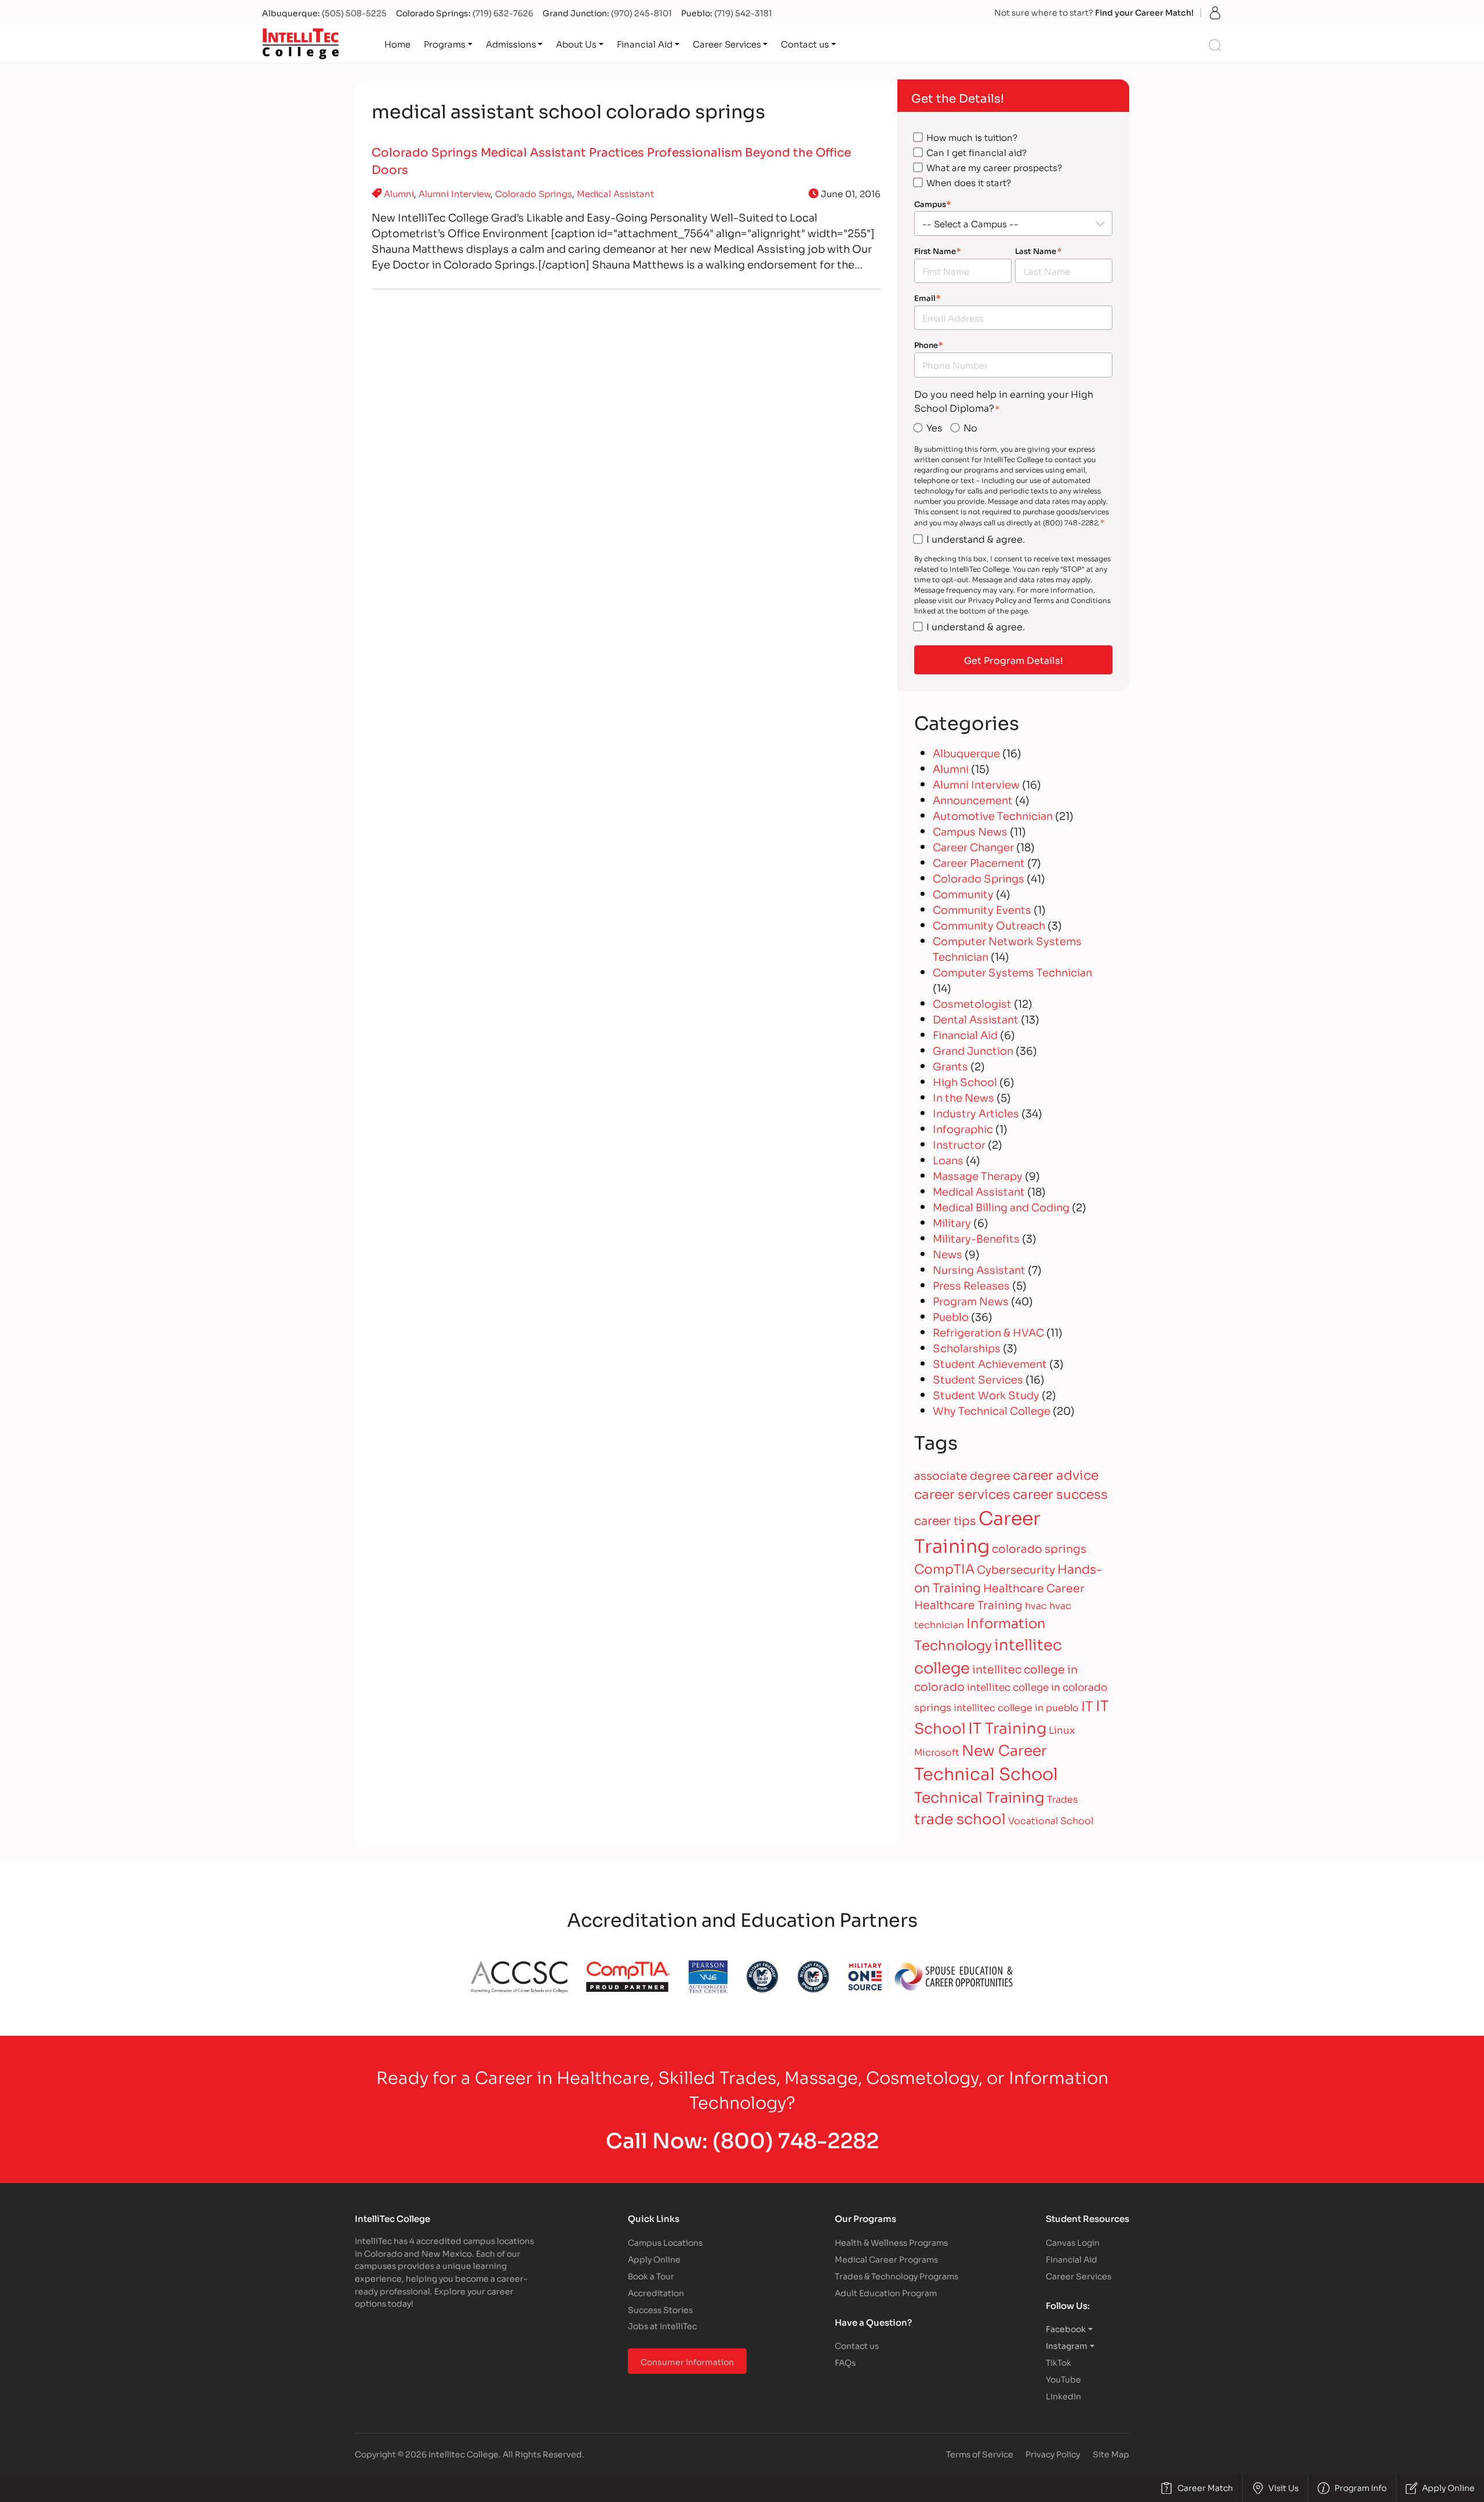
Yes (934, 427)
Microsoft (937, 1751)
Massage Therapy (978, 1175)
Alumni (399, 193)
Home (397, 43)
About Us (576, 43)
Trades (1062, 1798)
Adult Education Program (886, 2292)
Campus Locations (665, 2242)
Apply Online (654, 2259)
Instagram (1067, 2345)
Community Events (982, 909)
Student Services (978, 1379)
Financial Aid (645, 43)
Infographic (963, 1128)
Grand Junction (973, 1050)
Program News (971, 1301)
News (947, 1254)
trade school (960, 1818)
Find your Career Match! (1144, 12)
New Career (1004, 1749)
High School (965, 1081)
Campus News (970, 831)
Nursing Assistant (979, 1269)
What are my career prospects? (994, 167)
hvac (1036, 1605)
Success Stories (660, 2309)
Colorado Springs (534, 193)
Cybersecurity (1016, 1569)
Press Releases (971, 1285)
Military (952, 1222)
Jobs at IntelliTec (662, 2325)
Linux (1062, 1729)
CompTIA (944, 1568)
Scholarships (967, 1348)
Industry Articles (976, 1113)
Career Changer (973, 847)
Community (963, 894)
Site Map (1111, 2454)
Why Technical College (992, 1410)
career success (1060, 1493)
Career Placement (979, 862)
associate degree (962, 1475)
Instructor (959, 1144)
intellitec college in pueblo (1016, 1707)
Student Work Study (986, 1395)
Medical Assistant (615, 193)
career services (962, 1493)
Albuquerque (966, 753)
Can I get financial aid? (976, 152)
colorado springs (1039, 1548)
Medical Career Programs (886, 2259)
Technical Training (979, 1796)
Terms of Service (980, 2454)
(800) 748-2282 (796, 2139)
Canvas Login (1073, 2242)
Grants (950, 1066)
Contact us (805, 43)
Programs (445, 43)
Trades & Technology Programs (896, 2276)
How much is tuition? (972, 137)
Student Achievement (990, 1363)
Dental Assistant (976, 1019)
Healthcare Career (1034, 1587)
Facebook (1066, 2328)
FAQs (845, 2362)
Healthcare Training (968, 1604)
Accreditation (656, 2292)
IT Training (1007, 1727)
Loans (948, 1160)
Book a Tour (651, 2276)
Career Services (727, 43)
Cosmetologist (972, 1003)
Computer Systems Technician (1012, 972)
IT (1087, 1705)
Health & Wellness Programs (891, 2242)
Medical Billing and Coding (1001, 1207)
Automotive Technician (993, 815)
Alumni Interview (454, 193)
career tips (945, 1520)
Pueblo (951, 1316)
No (970, 427)
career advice (1056, 1474)
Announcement (973, 800)
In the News (963, 1097)
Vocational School (1051, 1820)
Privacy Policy (1053, 2454)
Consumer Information (687, 2361)
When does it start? (969, 182)
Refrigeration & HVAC (988, 1332)
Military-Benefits (976, 1238)
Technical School (986, 1773)
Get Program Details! (1014, 660)
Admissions (511, 43)
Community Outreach (989, 925)
